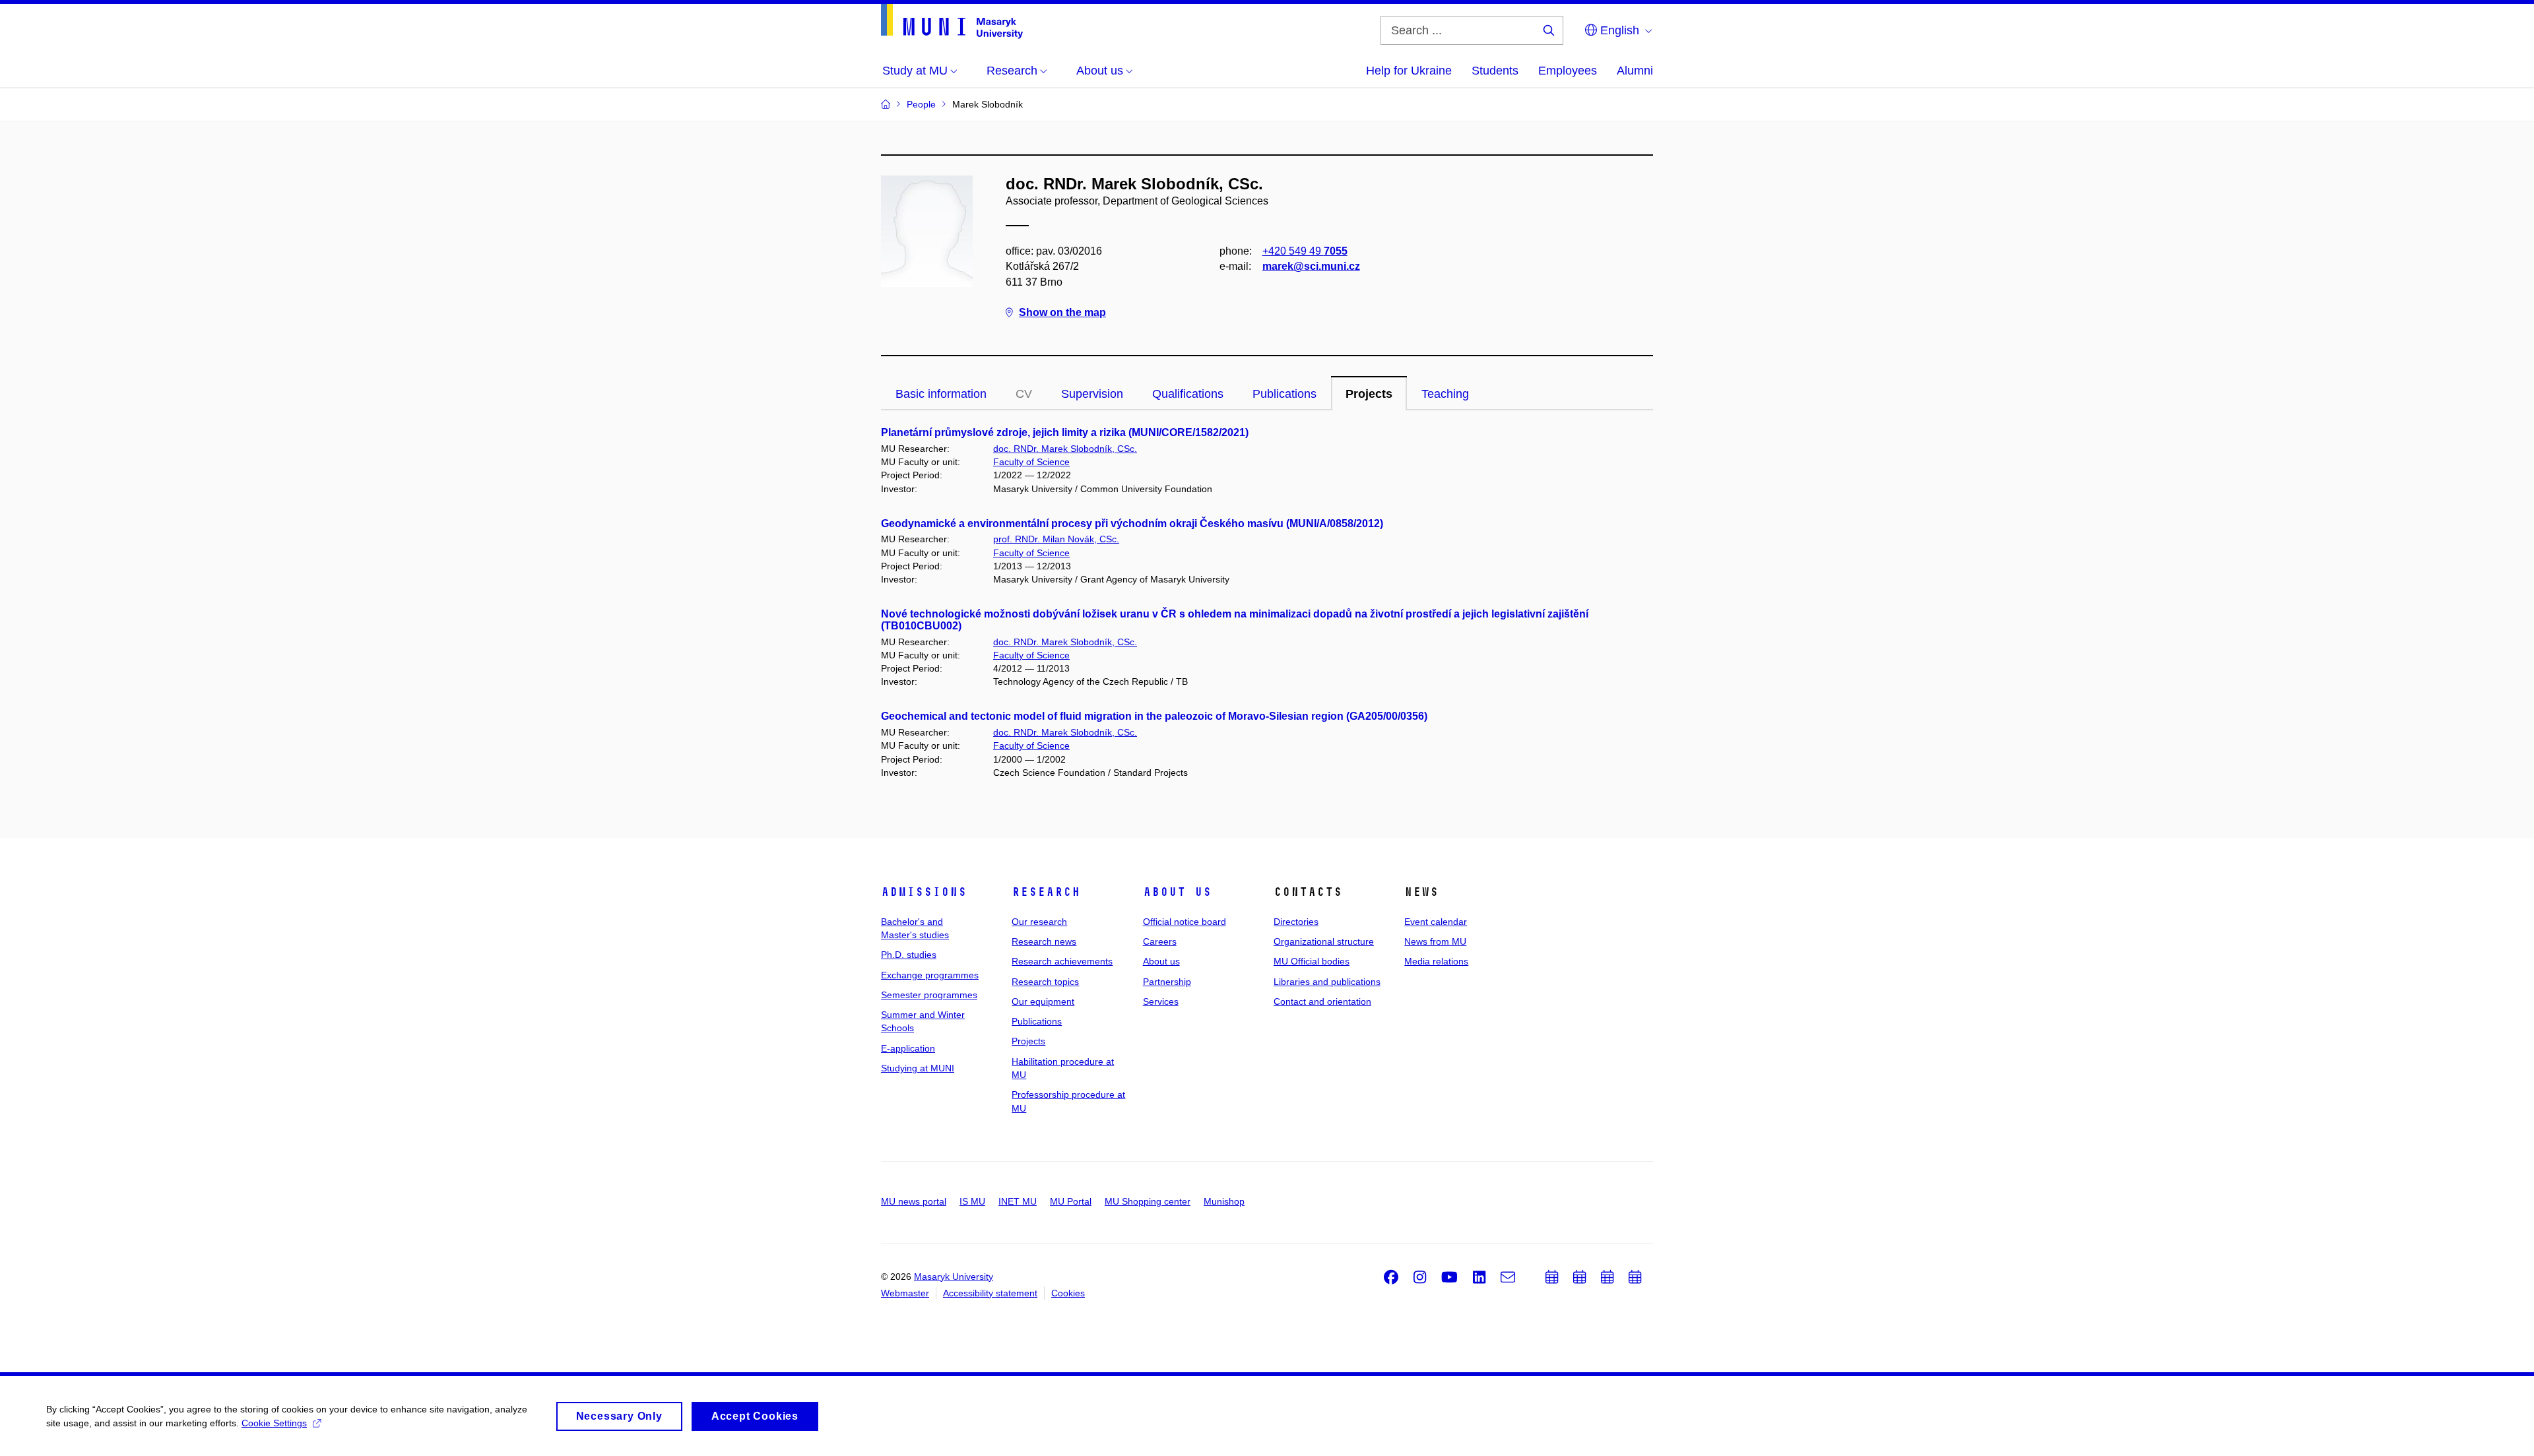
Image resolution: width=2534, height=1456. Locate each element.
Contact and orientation (1322, 1001)
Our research (1039, 922)
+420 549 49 (1305, 251)
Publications (1284, 394)
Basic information (941, 394)
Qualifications (1188, 394)
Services (1161, 1001)
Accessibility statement (990, 1293)
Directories (1296, 922)
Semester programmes (929, 995)
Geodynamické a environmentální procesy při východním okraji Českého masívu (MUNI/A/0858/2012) (1132, 523)
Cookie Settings (274, 1423)
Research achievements (1062, 961)
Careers (1160, 941)
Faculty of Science (1031, 462)
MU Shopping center (1148, 1201)
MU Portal (1071, 1201)
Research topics (1045, 982)
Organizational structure (1324, 941)
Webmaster (905, 1293)
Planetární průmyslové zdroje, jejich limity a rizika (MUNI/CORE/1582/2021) (1065, 432)
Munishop (1224, 1201)
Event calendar (1436, 922)
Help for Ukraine (1409, 71)
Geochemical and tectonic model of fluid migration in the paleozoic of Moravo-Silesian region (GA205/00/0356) (1154, 716)
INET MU (1018, 1201)
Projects (1369, 394)
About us (1177, 892)
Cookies (1068, 1293)
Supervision (1092, 394)
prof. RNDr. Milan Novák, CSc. (1056, 539)
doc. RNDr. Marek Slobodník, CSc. (1065, 449)
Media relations (1436, 961)
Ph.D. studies (909, 955)
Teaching (1445, 394)
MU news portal (914, 1201)
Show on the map (1062, 312)
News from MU (1435, 941)
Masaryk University (954, 1277)
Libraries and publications (1327, 982)
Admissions (924, 892)
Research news (1044, 941)
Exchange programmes (930, 975)
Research (1046, 892)
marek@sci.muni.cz (1311, 266)
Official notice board (1185, 922)
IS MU (972, 1201)
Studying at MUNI (918, 1068)
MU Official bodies (1312, 961)
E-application (908, 1048)
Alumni (1635, 71)
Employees (1568, 71)
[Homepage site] (952, 21)
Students (1495, 71)
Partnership (1167, 982)
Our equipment (1043, 1001)
